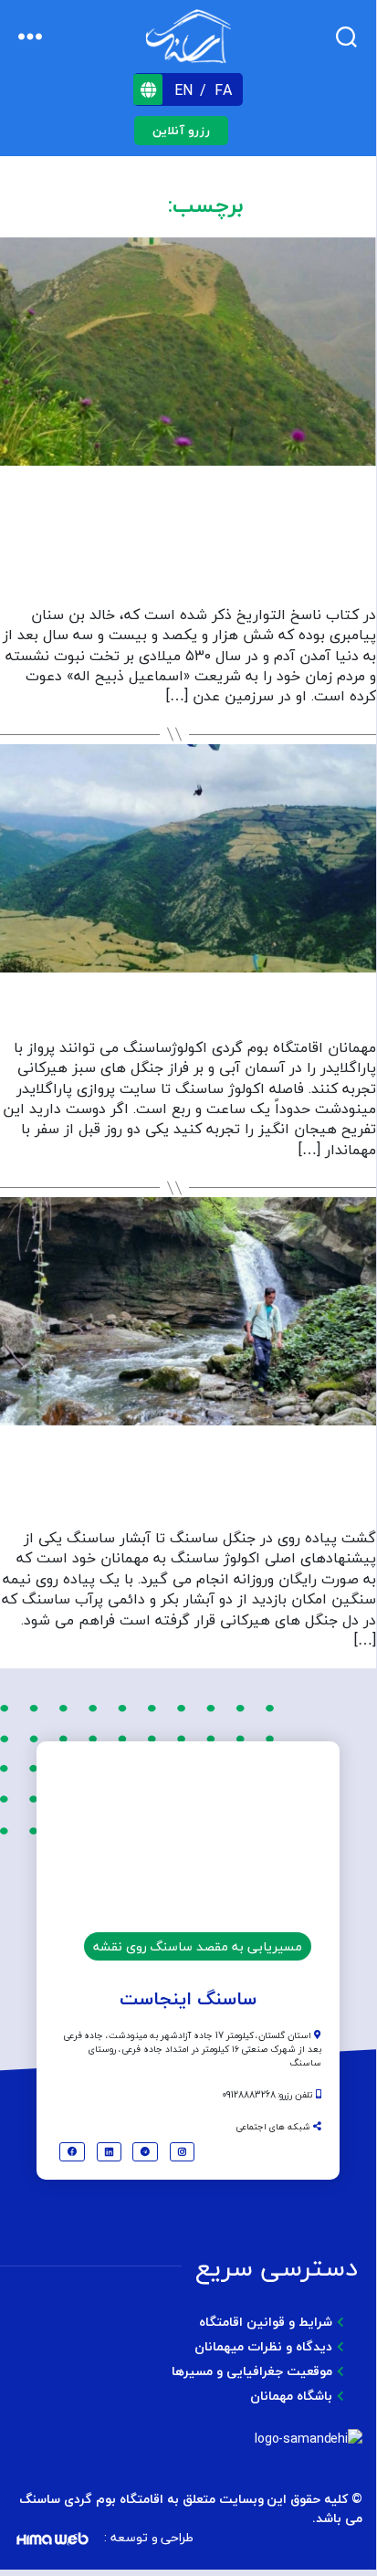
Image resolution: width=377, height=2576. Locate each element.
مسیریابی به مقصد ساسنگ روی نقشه (198, 1946)
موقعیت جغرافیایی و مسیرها (252, 2371)
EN (186, 90)
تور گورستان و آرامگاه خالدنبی (188, 558)
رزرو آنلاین (181, 131)
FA (223, 90)
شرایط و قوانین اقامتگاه (266, 2322)
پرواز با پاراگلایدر (188, 1009)
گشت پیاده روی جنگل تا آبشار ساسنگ (188, 1481)
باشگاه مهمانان (291, 2396)
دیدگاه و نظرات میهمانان (263, 2346)
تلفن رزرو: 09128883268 (269, 2094)
